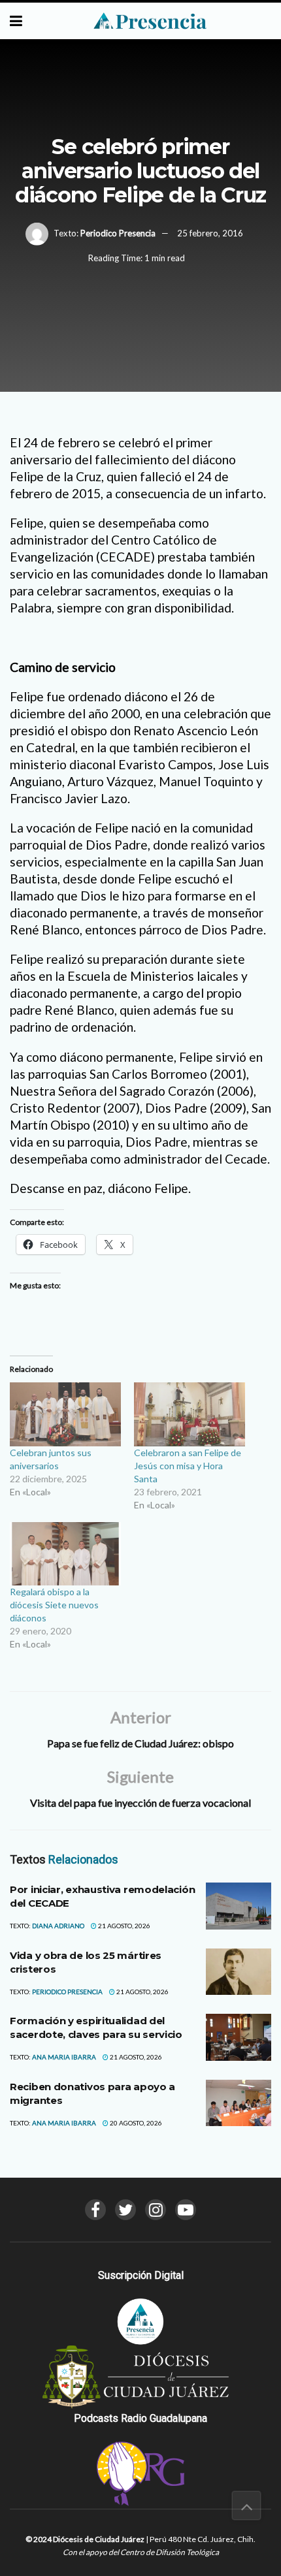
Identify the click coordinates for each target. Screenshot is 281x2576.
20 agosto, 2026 (135, 2123)
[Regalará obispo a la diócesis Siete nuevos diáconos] (65, 1554)
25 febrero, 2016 (210, 233)
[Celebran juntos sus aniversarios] (65, 1414)
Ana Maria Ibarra (64, 2057)
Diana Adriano (58, 1926)
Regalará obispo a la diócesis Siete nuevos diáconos (54, 1605)
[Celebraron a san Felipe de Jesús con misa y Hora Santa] (190, 1414)
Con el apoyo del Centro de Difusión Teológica (141, 2552)
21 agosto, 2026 (124, 1926)
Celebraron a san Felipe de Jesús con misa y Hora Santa (188, 1466)
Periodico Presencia (118, 233)
